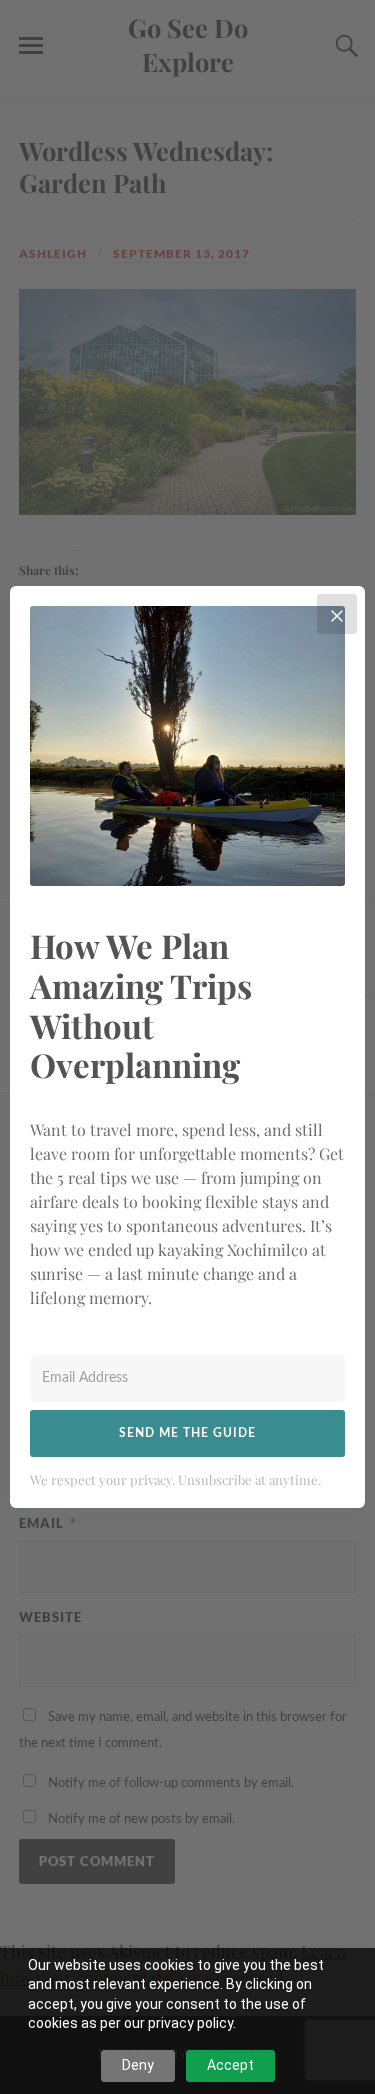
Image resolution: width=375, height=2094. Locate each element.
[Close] (337, 614)
